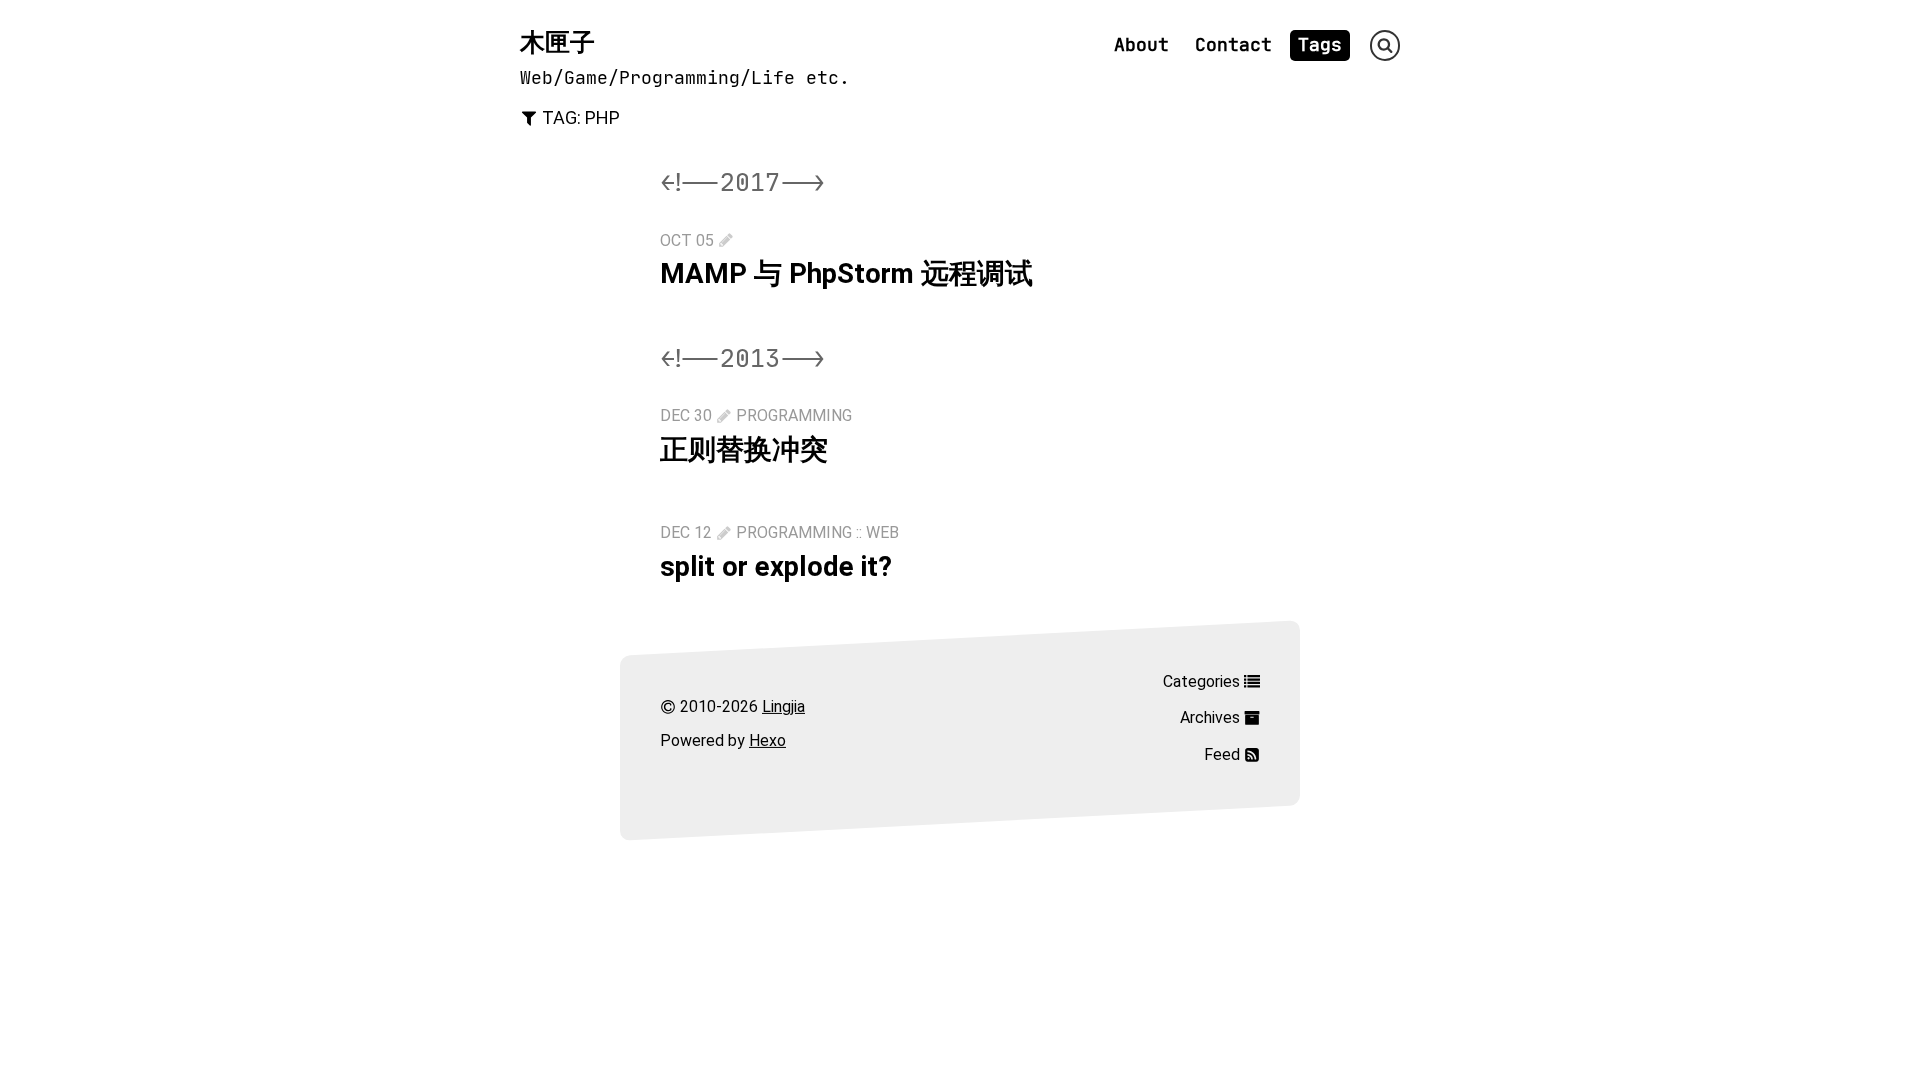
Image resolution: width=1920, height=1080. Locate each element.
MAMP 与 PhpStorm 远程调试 (846, 273)
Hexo (767, 740)
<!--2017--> (742, 182)
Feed (1224, 753)
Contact (1233, 45)
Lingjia (783, 705)
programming (794, 415)
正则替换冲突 (744, 449)
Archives (1212, 717)
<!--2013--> (742, 358)
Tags (1320, 45)
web (882, 532)
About (1141, 45)
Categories (1203, 680)
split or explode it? (776, 566)
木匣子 (557, 42)
